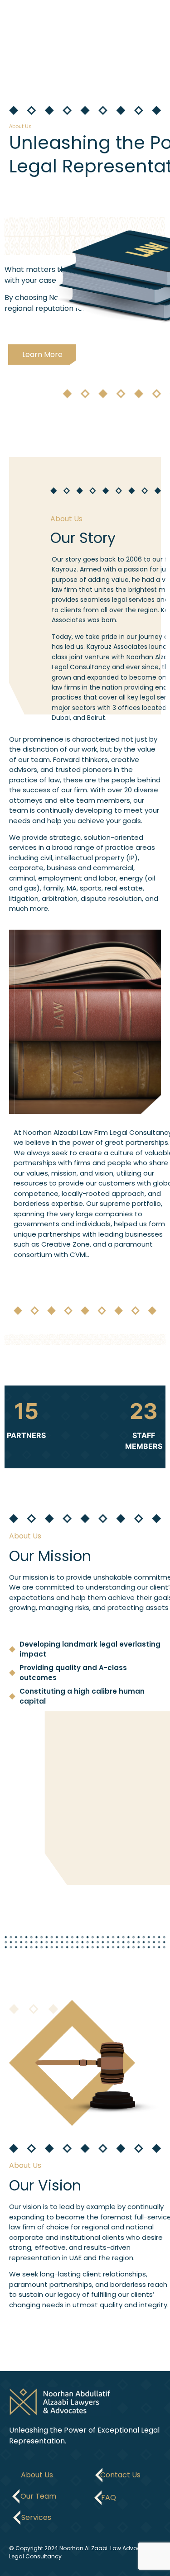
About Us (37, 2475)
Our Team (38, 2496)
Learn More (42, 355)
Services (36, 2517)
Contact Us (120, 2475)
